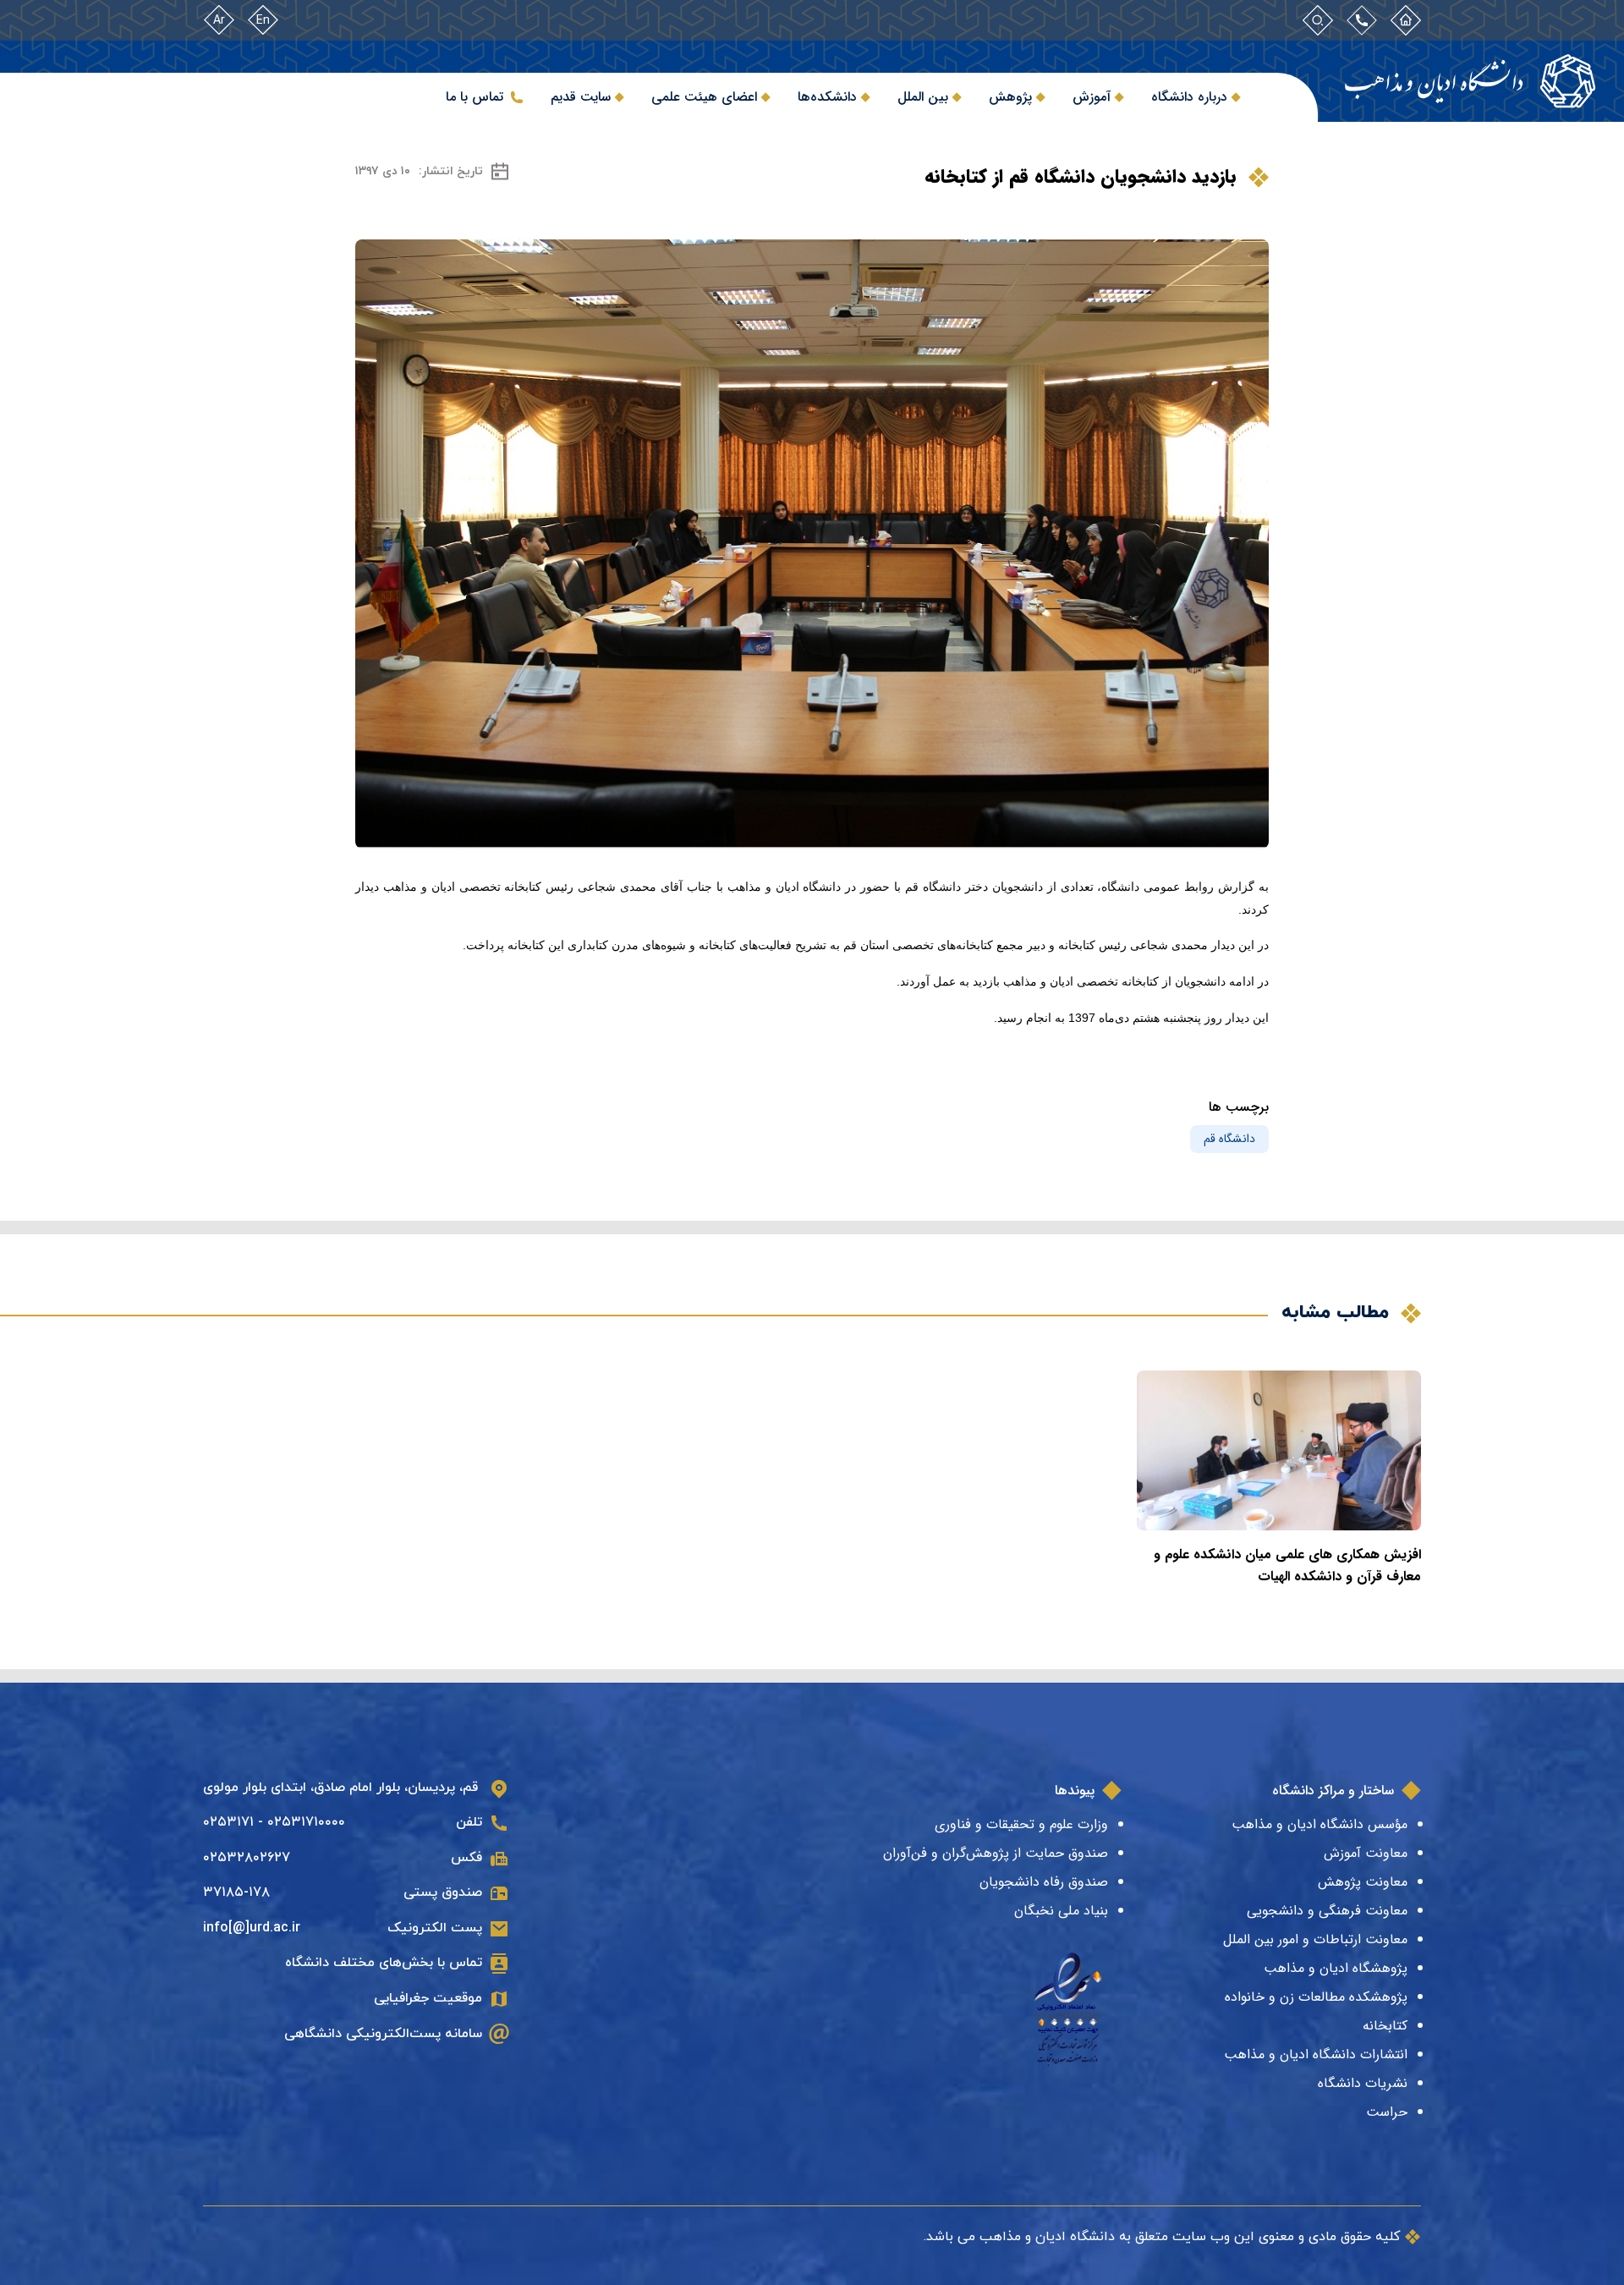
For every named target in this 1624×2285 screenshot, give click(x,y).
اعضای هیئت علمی (704, 97)
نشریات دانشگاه (1363, 2083)
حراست (1387, 2112)
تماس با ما (475, 97)
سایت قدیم (581, 97)
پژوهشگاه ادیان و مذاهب (1336, 1968)
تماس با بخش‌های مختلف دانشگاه (384, 1963)
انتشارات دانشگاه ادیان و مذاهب (1316, 2054)
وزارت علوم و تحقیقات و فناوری (1021, 1824)
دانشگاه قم (1229, 1139)
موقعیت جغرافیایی (428, 1998)
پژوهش (1010, 97)
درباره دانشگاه (1189, 97)
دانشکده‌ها (827, 97)
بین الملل (923, 97)
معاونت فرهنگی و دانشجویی (1327, 1911)
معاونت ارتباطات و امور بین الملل (1315, 1939)
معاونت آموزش (1366, 1853)
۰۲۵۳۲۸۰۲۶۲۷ (247, 1858)
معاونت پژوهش (1363, 1882)
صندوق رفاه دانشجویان (1044, 1882)
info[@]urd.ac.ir (252, 1928)
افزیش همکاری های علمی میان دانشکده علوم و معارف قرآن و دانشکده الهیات (1287, 1565)
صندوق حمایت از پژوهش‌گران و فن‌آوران (996, 1853)
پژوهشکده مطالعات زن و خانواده (1316, 1997)
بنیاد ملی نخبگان (1061, 1911)
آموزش (1092, 97)
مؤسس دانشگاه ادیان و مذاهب (1319, 1824)
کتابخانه (1385, 2026)
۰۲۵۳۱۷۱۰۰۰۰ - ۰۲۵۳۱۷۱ (274, 1822)
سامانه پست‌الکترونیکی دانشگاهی (383, 2034)
